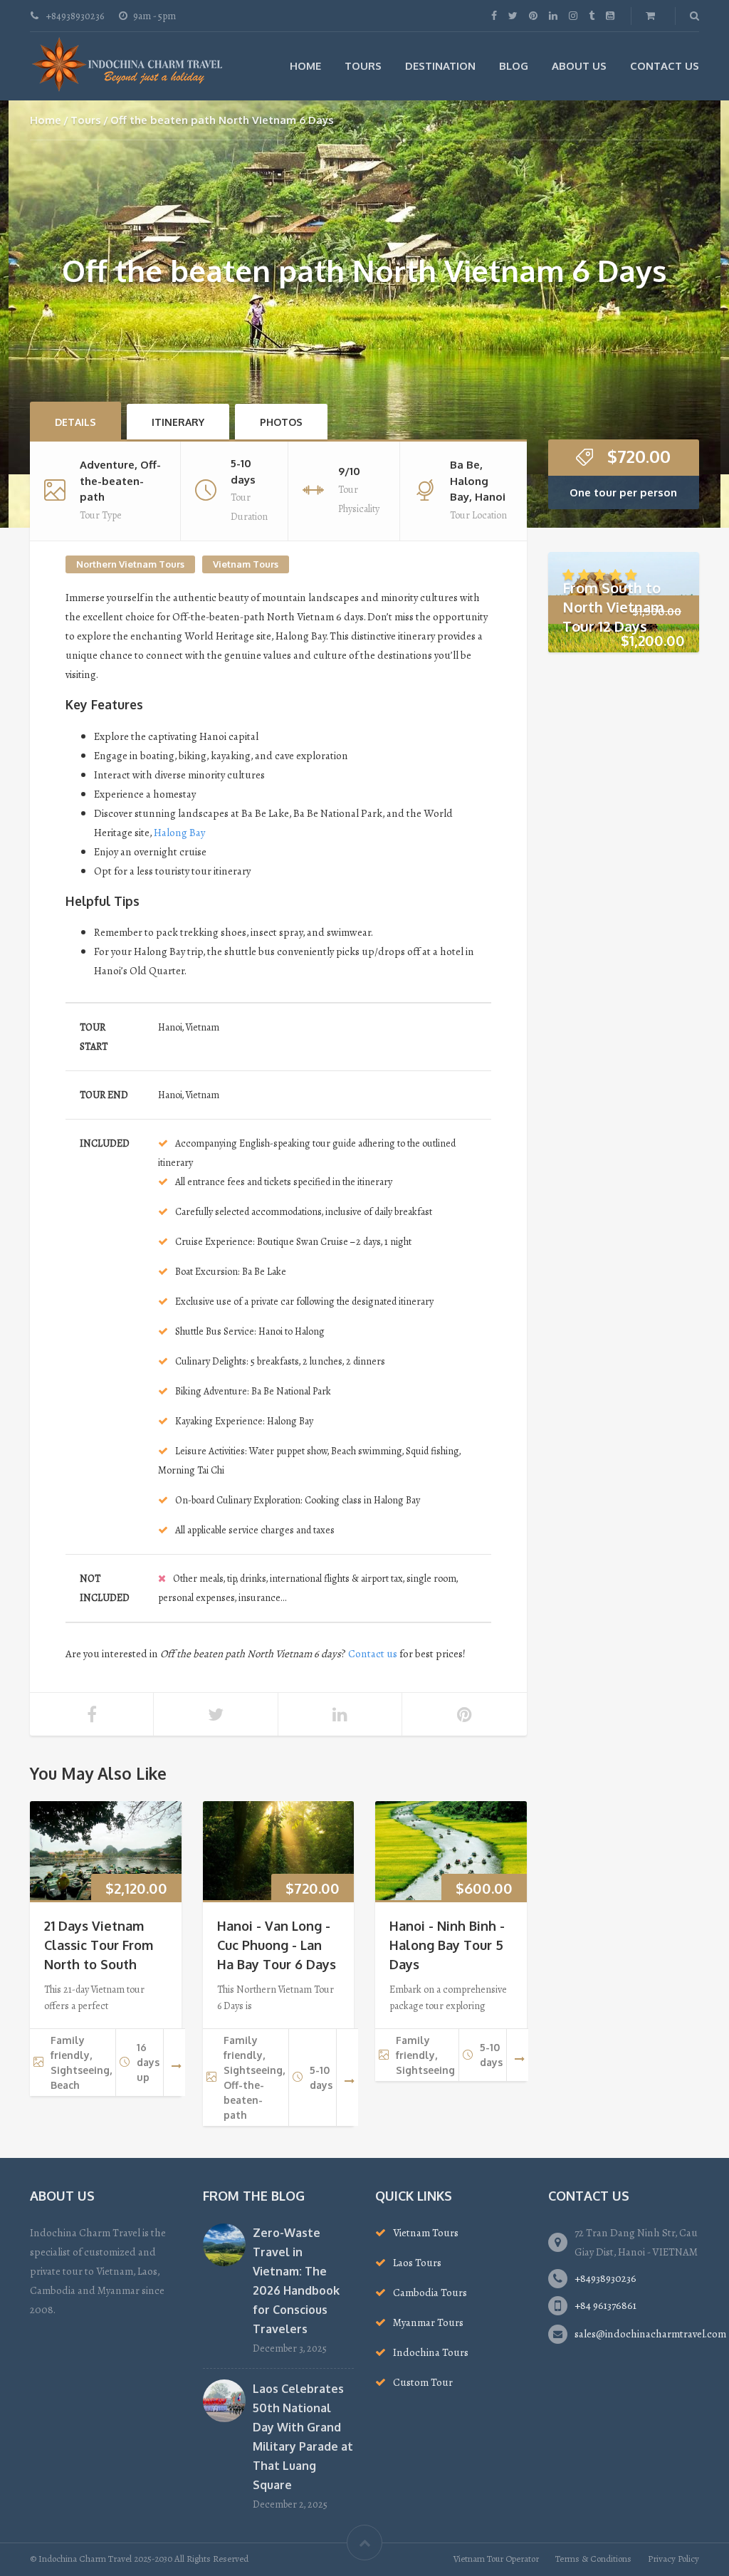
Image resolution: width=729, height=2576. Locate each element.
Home (305, 66)
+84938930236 (605, 2278)
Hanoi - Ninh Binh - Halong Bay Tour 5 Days (447, 1945)
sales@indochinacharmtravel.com (650, 2334)
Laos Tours (417, 2263)
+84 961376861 (605, 2305)
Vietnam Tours (246, 564)
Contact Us (665, 66)
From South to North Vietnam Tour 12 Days (613, 607)
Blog (514, 66)
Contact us (373, 1654)
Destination (440, 66)
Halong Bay (179, 833)
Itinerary (178, 422)
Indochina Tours (431, 2352)
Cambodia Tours (430, 2293)
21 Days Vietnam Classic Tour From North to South (99, 1945)
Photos (281, 422)
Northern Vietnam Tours (130, 564)
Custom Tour (423, 2382)
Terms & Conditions (593, 2559)
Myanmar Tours (428, 2322)
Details (75, 422)
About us (579, 66)
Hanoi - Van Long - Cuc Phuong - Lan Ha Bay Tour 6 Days (277, 1945)
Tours (363, 66)
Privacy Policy (673, 2559)
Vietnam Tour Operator (496, 2559)
